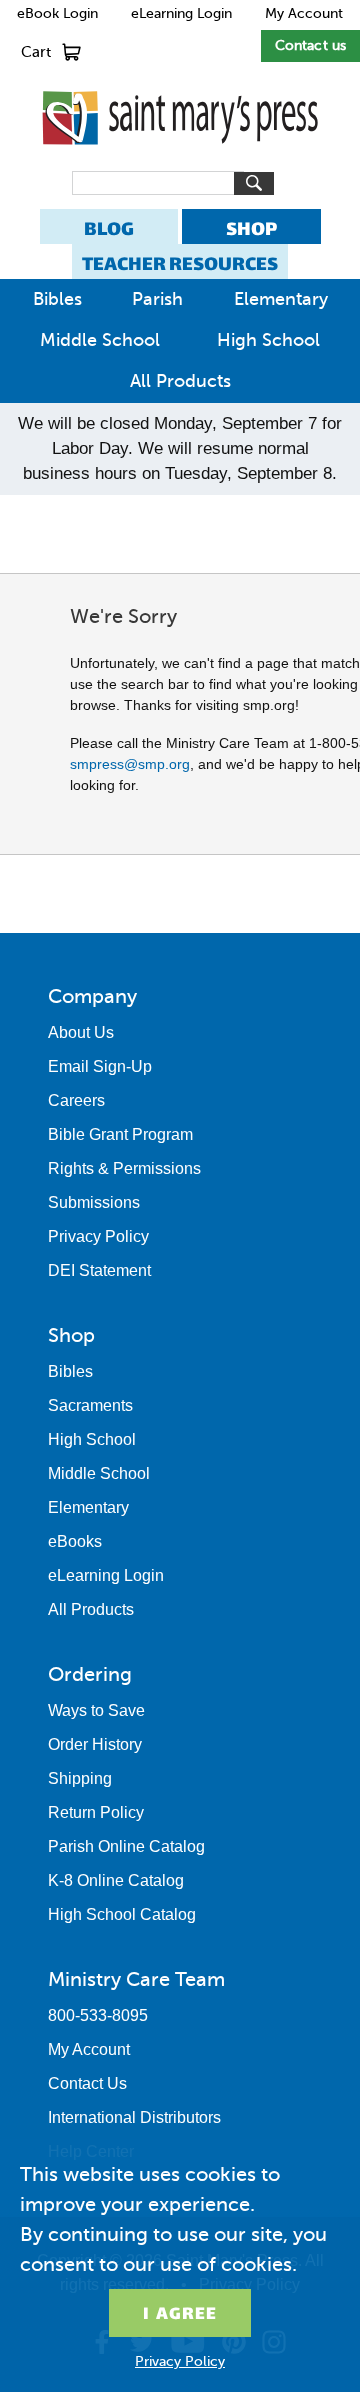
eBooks (75, 1541)
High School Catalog (122, 1914)
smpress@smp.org (130, 764)
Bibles (57, 299)
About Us (81, 1032)
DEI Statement (99, 1270)
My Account (304, 13)
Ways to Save (96, 1710)
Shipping (80, 1778)
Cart (36, 52)
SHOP (251, 228)
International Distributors (134, 2117)
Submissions (94, 1202)
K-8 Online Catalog (116, 1880)
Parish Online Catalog (126, 1846)
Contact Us (87, 2083)
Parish (157, 299)
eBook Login (57, 13)
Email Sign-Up (100, 1066)
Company (92, 996)
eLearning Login (181, 13)
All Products (180, 381)
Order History (95, 1744)
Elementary (281, 299)
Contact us (310, 45)
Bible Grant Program (120, 1134)
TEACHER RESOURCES (180, 263)
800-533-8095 (98, 2015)
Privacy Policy (98, 1236)
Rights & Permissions (124, 1168)
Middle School (100, 340)
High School (268, 340)
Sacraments (90, 1405)
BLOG (109, 228)
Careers (76, 1100)
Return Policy (96, 1812)
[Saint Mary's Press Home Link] (180, 161)
